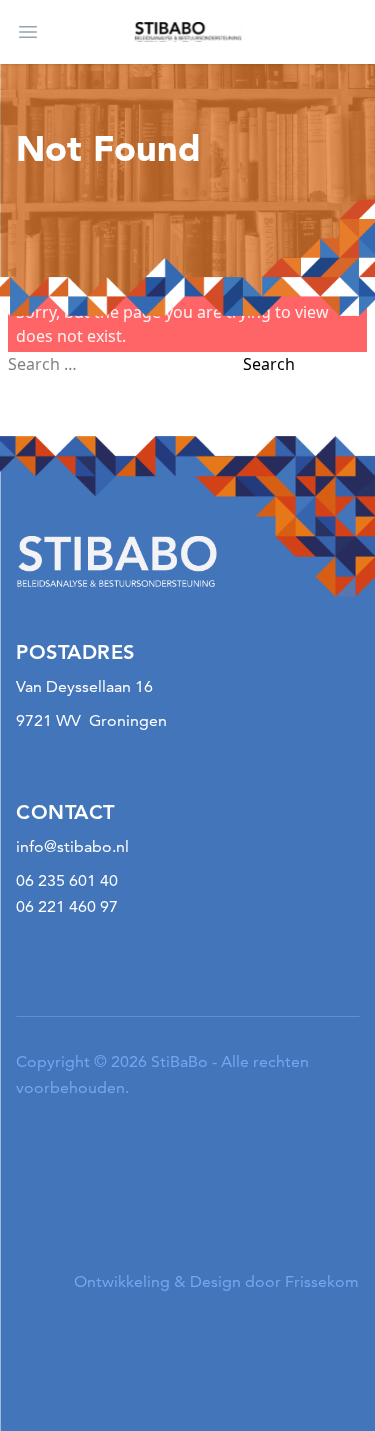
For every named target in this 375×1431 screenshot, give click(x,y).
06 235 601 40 (67, 880)
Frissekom (322, 1281)
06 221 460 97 (67, 906)
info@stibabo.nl (72, 846)
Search (269, 364)
